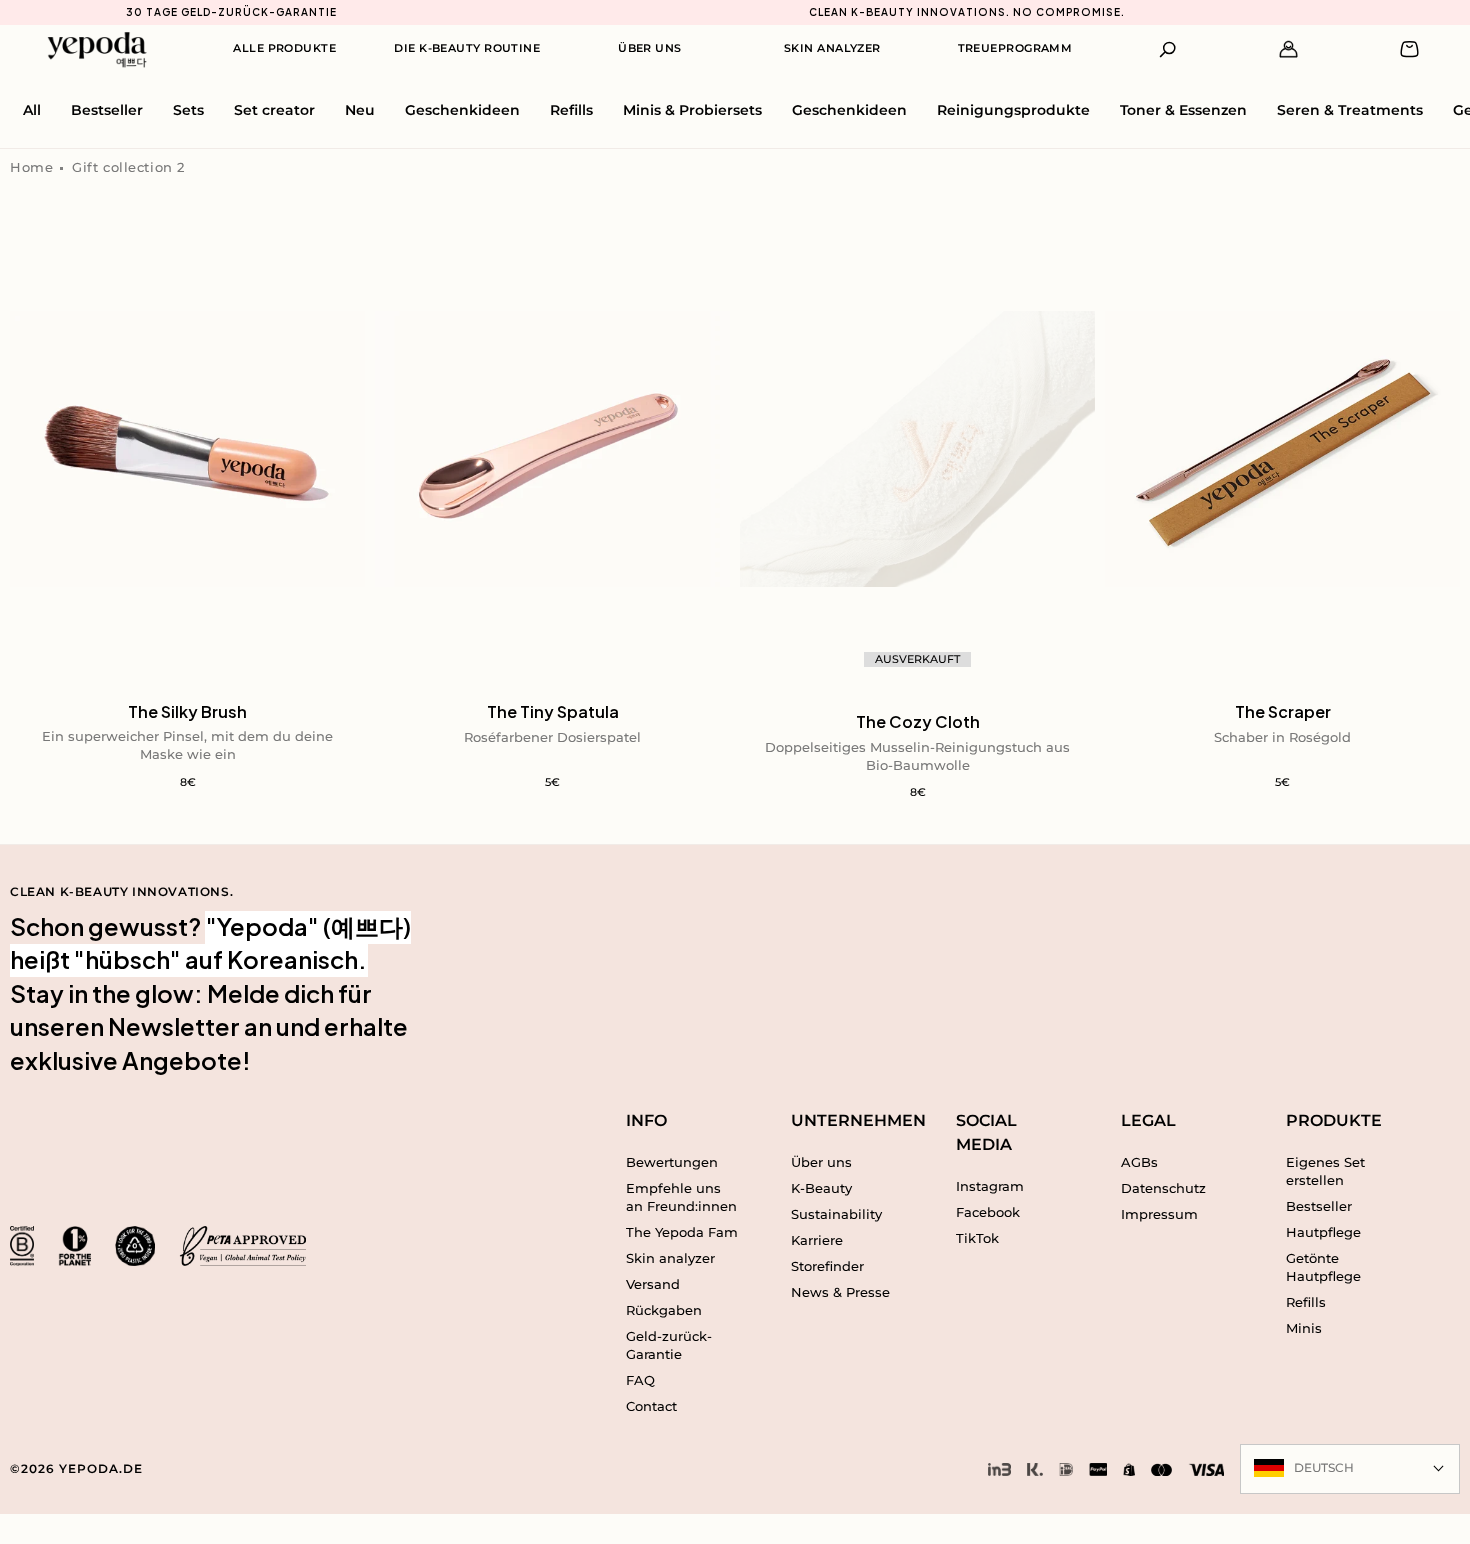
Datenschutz (1163, 1188)
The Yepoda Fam (682, 1232)
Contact (651, 1406)
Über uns (821, 1162)
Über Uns (650, 48)
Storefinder (827, 1266)
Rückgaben (664, 1310)
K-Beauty (821, 1188)
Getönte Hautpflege (1323, 1267)
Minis (1304, 1328)
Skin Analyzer (832, 48)
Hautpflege (1323, 1232)
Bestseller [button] (107, 110)
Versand (653, 1284)
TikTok (977, 1238)
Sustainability (836, 1214)
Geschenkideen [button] (462, 110)
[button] (1168, 49)
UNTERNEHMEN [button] (847, 1120)
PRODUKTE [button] (1334, 1120)
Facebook (988, 1212)
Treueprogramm (1015, 48)
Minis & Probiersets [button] (692, 110)
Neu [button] (360, 110)
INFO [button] (646, 1120)
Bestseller (1319, 1206)
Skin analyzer (670, 1258)
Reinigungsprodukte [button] (1013, 110)
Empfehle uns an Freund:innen (681, 1197)
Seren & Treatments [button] (1350, 110)
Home (31, 167)
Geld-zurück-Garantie (669, 1345)
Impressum (1159, 1214)
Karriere (817, 1240)
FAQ (640, 1380)
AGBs (1139, 1162)
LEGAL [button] (1148, 1120)
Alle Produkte (284, 48)
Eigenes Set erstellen (1325, 1171)
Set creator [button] (274, 110)
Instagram (990, 1186)
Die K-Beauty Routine (467, 48)
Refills (1306, 1302)
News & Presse (840, 1292)
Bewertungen (672, 1162)
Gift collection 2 (128, 167)
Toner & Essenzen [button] (1183, 110)
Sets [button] (188, 110)
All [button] (32, 110)
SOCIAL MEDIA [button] (986, 1132)
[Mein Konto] (1288, 49)
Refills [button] (571, 110)
